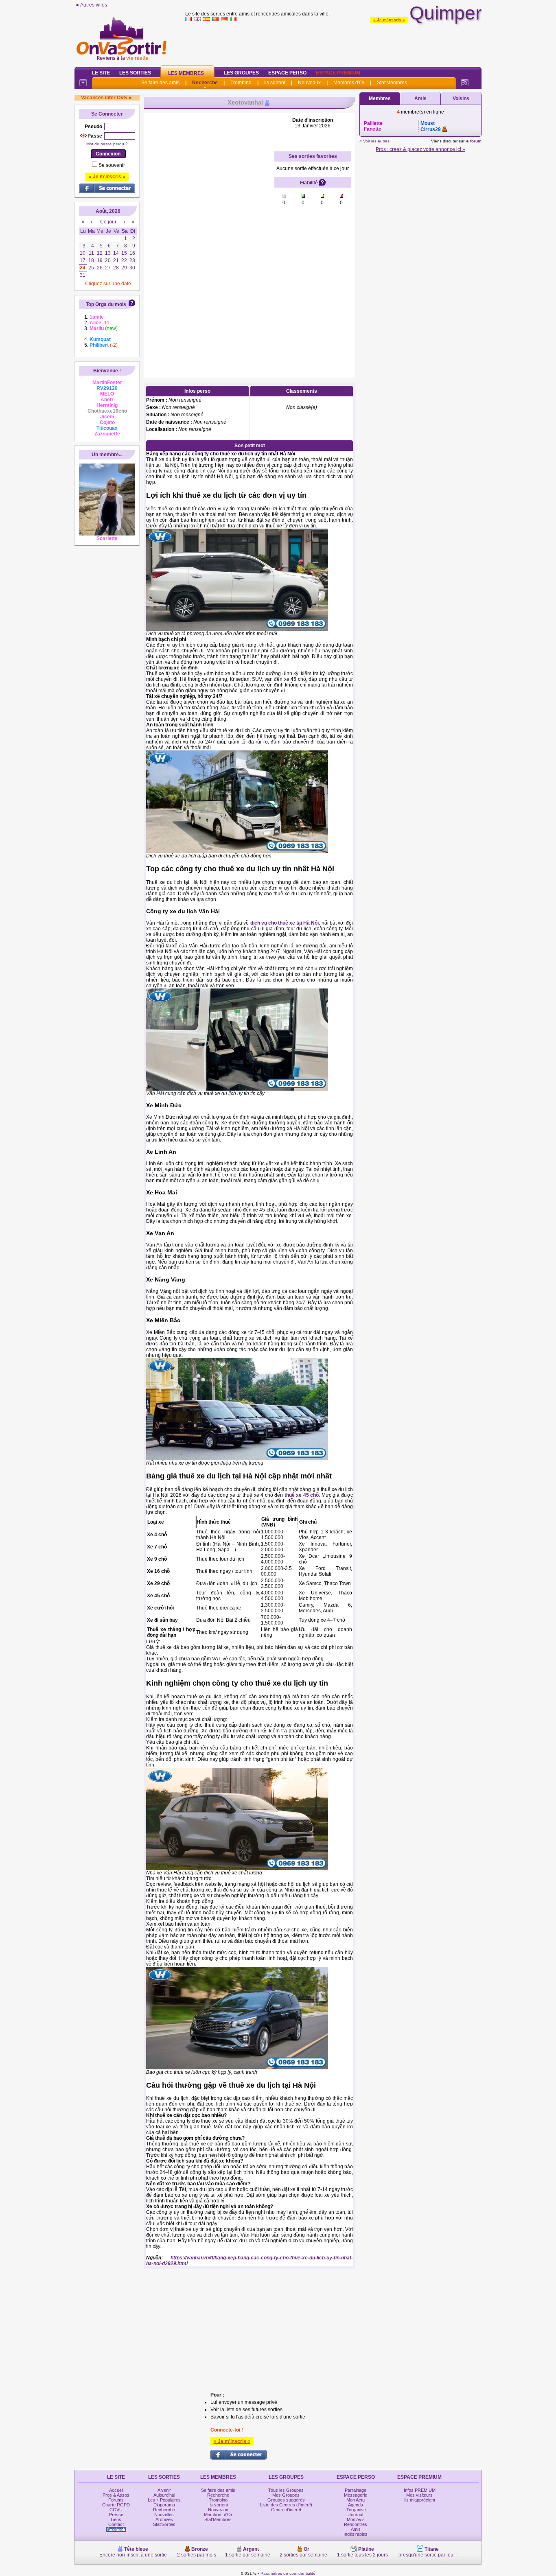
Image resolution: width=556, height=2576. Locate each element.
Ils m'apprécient (420, 2500)
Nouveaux (309, 83)
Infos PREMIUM (420, 2490)
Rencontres (356, 2524)
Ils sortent (275, 83)
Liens (116, 2519)
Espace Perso (287, 73)
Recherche (205, 83)
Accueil (116, 2490)
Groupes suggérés (286, 2500)
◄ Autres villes (91, 5)
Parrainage (356, 2490)
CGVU (116, 2510)
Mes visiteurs (419, 2495)
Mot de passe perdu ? (107, 144)
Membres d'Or (349, 83)
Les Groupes (241, 73)
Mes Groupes (286, 2495)
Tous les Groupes (286, 2490)
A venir (164, 2490)
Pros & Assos (116, 2495)
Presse (116, 2515)
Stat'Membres (392, 83)
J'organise (356, 2510)
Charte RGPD (116, 2505)
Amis (420, 98)
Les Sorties (135, 73)
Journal (356, 2515)
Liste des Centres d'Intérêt (286, 2505)
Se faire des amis (160, 83)
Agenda (356, 2505)
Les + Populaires (164, 2500)
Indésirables (356, 2534)
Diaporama (164, 2505)
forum (476, 141)
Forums (116, 2500)
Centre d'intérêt (286, 2510)
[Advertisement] (333, 42)
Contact (116, 2524)
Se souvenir (112, 165)
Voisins (461, 98)
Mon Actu (356, 2500)
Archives (164, 2519)
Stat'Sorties (164, 2524)
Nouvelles (164, 2515)
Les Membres (186, 73)
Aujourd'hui (164, 2495)
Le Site (101, 73)
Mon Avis (356, 2519)
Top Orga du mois (106, 304)
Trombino (241, 83)
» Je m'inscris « (389, 20)
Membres (380, 98)
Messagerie (356, 2495)
